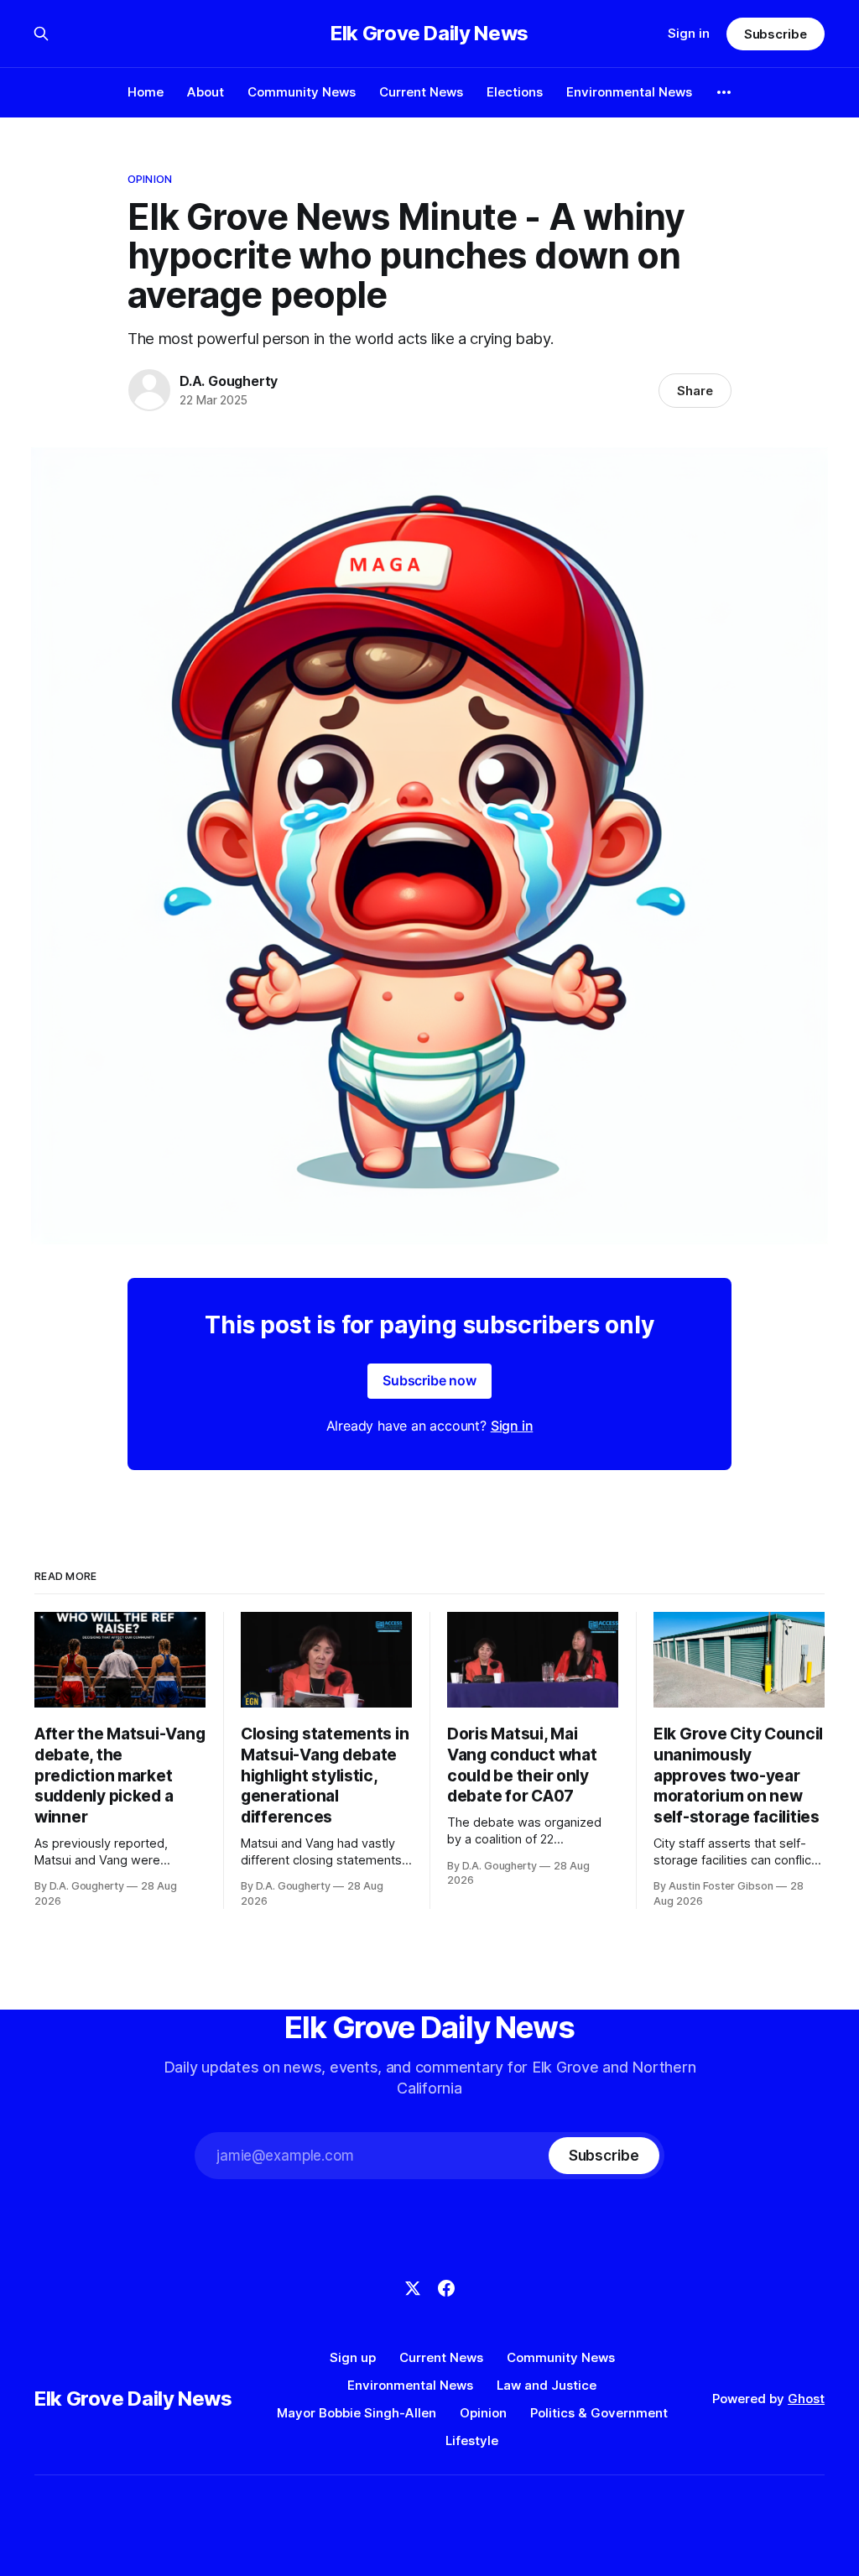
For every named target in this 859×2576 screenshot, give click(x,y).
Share (695, 391)
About (206, 92)
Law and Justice (547, 2385)
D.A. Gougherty (229, 381)
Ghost (806, 2399)
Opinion (150, 179)
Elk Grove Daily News (429, 34)
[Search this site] (41, 34)
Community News (302, 92)
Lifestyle (472, 2440)
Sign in (689, 33)
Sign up (353, 2357)
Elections (515, 92)
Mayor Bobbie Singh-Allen (357, 2413)
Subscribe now (429, 1380)
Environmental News (629, 92)
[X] (413, 2288)
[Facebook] (446, 2288)
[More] (724, 92)
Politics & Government (599, 2413)
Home (146, 92)
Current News (421, 92)
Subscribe (776, 34)
